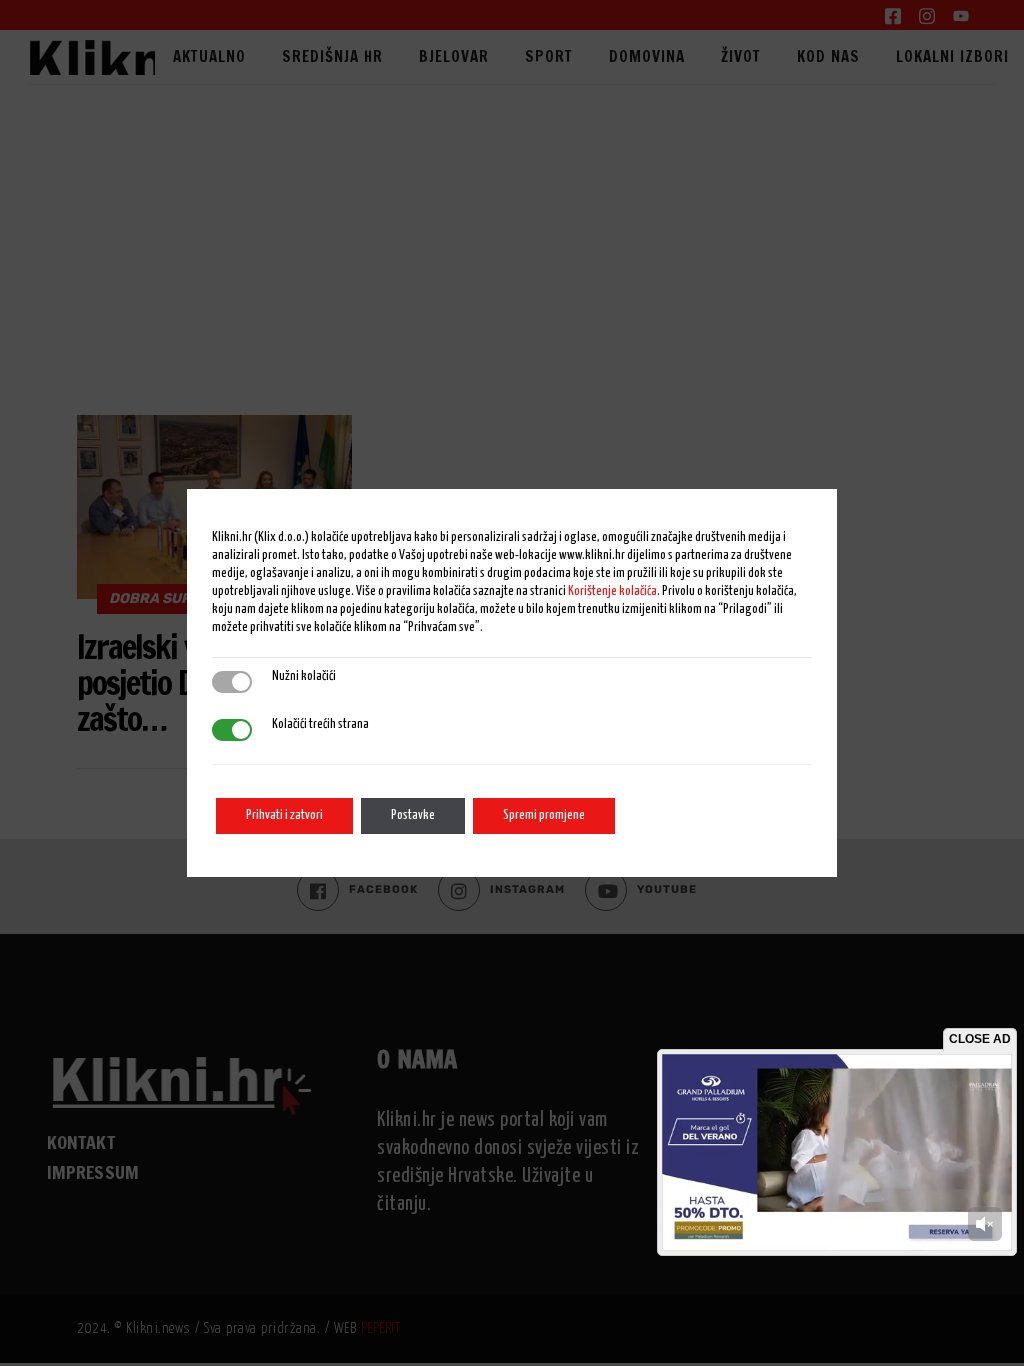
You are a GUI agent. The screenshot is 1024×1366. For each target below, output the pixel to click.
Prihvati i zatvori (284, 815)
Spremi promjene (544, 815)
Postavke (413, 815)
